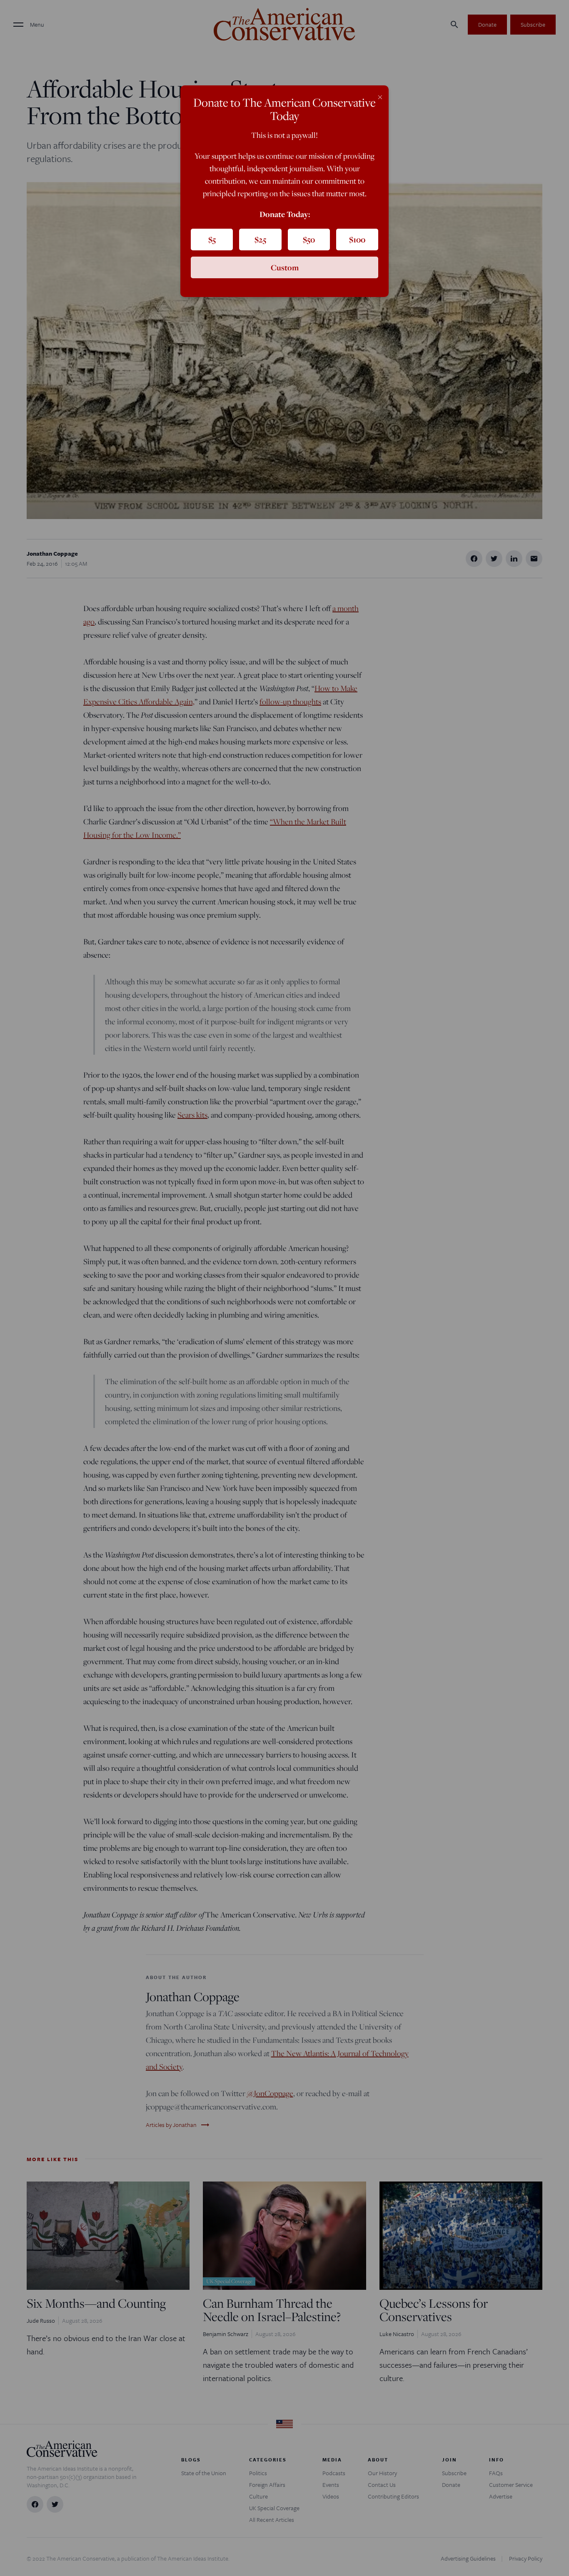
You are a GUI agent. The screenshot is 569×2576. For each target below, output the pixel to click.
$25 (260, 240)
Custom (285, 267)
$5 (212, 240)
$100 (357, 240)
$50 (309, 240)
